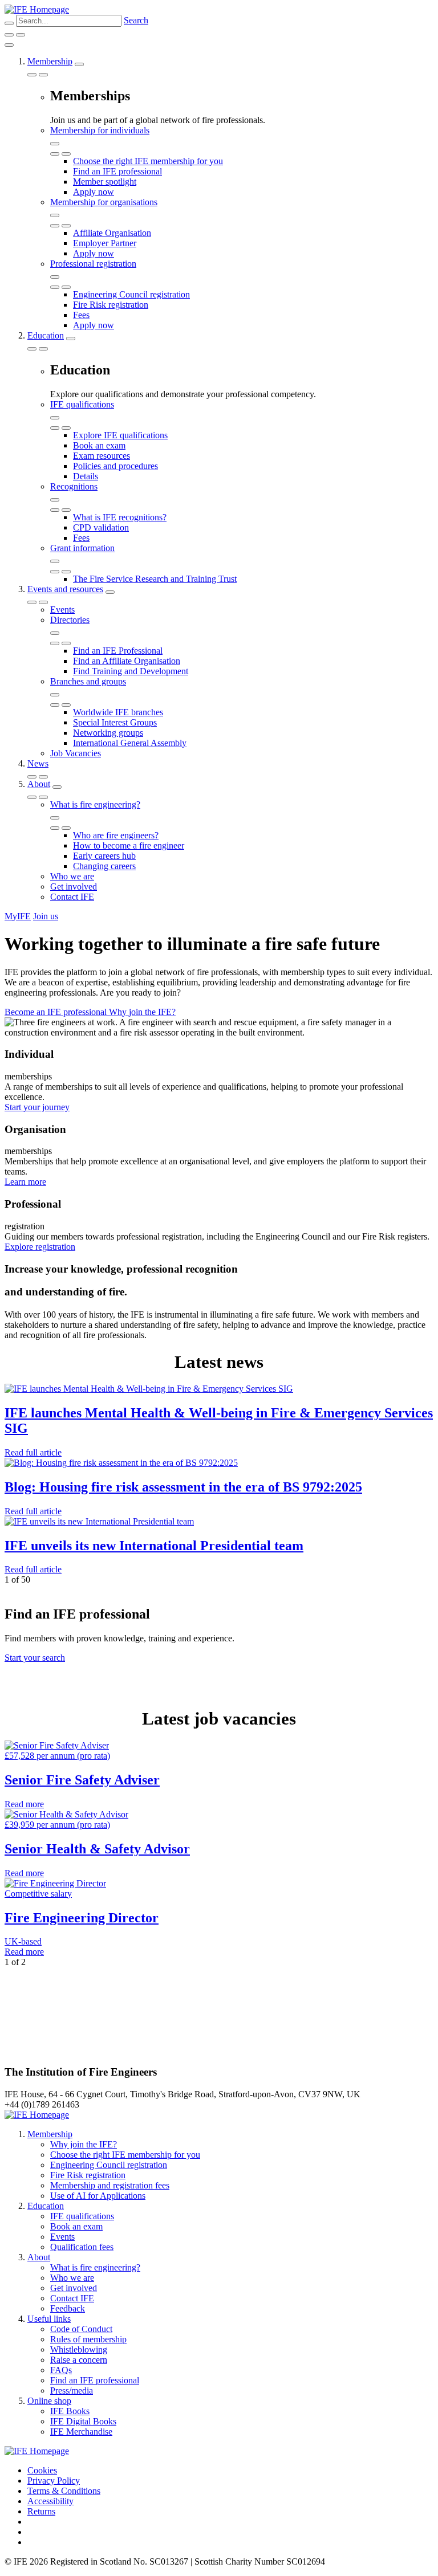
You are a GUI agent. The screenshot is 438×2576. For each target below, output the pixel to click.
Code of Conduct (81, 2329)
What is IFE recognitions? (120, 517)
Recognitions (74, 486)
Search (136, 20)
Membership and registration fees (110, 2185)
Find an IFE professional (117, 171)
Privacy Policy (54, 2481)
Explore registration (40, 1247)
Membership (50, 61)
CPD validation (101, 527)
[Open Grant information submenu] (55, 561)
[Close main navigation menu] (9, 45)
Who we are (72, 876)
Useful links (49, 2319)
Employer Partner (105, 243)
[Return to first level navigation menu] (55, 154)
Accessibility (50, 2501)
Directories (70, 620)
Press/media (72, 2390)
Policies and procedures (115, 466)
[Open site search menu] (9, 23)
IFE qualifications (82, 404)
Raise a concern (79, 2360)
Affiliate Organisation (112, 233)
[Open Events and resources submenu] (110, 592)
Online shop (49, 2401)
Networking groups (108, 733)
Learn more (25, 1182)
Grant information (82, 548)
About (39, 784)
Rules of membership (88, 2339)
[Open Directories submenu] (55, 633)
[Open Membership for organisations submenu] (55, 215)
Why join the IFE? (142, 1012)
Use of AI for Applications (98, 2196)
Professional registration (93, 264)
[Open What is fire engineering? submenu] (55, 818)
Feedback (68, 2308)
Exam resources (102, 456)
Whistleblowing (79, 2349)
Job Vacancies (76, 753)
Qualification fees (82, 2247)
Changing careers (104, 866)
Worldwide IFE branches (118, 712)
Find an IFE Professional (118, 651)
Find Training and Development (131, 671)
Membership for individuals (100, 130)
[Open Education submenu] (71, 339)
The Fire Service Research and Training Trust (155, 579)
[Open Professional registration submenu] (55, 277)
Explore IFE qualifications (120, 435)
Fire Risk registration (111, 305)
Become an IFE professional (57, 1012)
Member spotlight (105, 182)
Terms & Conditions (64, 2491)
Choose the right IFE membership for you (148, 161)
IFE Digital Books (83, 2421)
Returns (41, 2511)
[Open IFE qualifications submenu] (55, 418)
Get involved (74, 886)
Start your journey (37, 1107)
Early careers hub (104, 856)
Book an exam (99, 445)
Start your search (35, 1658)
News (38, 763)
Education (46, 335)
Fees (81, 315)
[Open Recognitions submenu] (55, 500)
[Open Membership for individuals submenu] (55, 144)
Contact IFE (72, 897)
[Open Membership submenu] (79, 64)
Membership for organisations (104, 202)
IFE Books (70, 2411)
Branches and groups (88, 681)
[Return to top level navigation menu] (32, 75)
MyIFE (18, 916)
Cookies (42, 2470)
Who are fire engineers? (116, 835)
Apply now (94, 192)
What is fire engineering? (95, 804)
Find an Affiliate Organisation (127, 661)
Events (62, 610)
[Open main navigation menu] (21, 35)
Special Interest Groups (115, 722)
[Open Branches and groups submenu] (55, 695)
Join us (46, 916)
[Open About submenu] (57, 787)
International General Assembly (130, 743)
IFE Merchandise (81, 2432)
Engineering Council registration (131, 294)
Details (86, 476)
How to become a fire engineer (129, 845)
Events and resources (65, 589)
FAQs (61, 2370)
